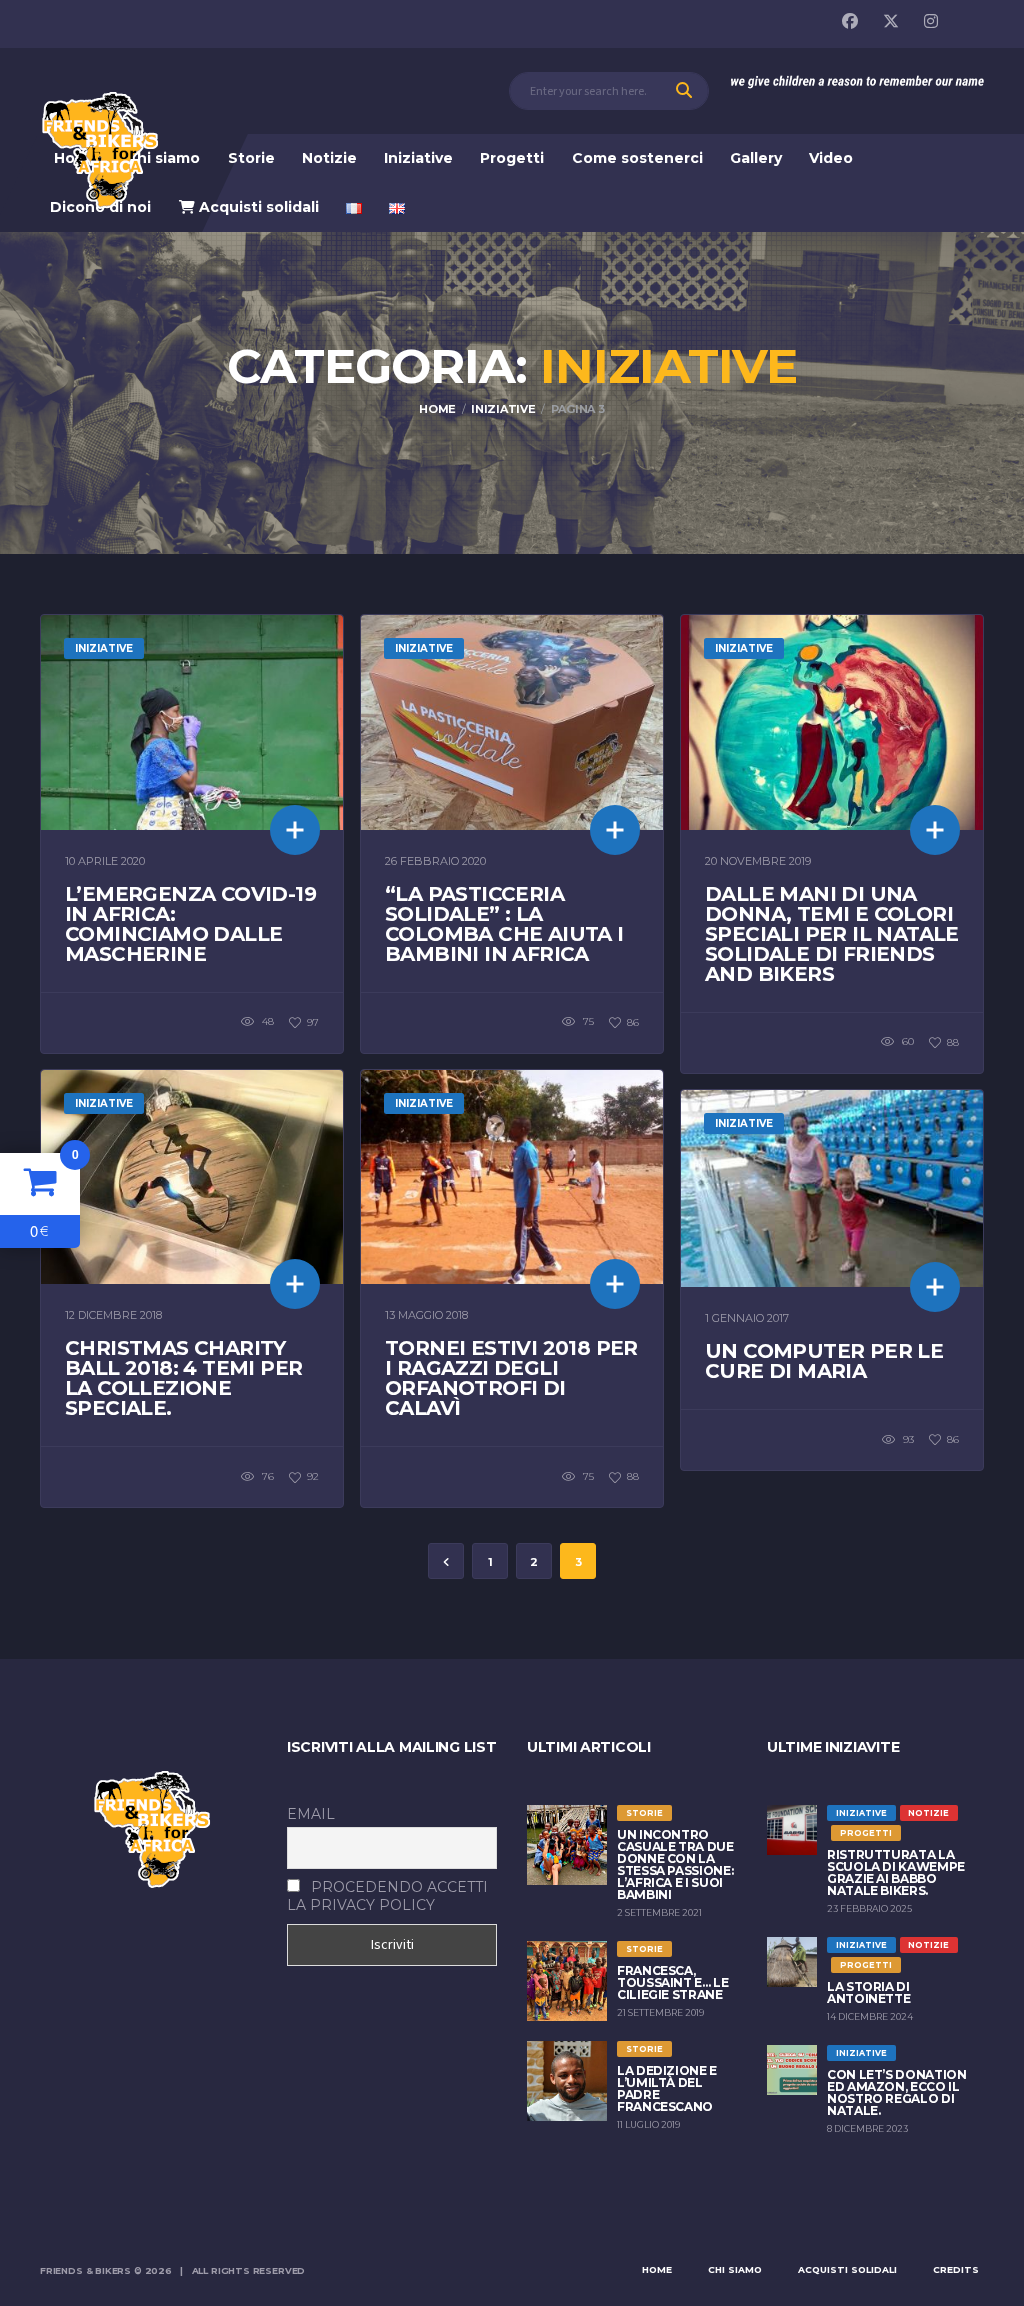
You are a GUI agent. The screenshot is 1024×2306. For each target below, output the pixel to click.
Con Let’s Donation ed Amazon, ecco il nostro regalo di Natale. (897, 2092)
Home (657, 2269)
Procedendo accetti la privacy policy (387, 1896)
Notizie (329, 158)
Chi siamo (163, 158)
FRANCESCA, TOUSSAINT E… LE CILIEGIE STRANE (673, 1982)
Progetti (512, 158)
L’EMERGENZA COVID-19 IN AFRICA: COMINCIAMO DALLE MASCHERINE (190, 924)
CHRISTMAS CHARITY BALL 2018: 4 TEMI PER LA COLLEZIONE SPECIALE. (183, 1378)
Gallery (756, 158)
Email (311, 1814)
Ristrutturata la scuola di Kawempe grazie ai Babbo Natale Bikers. (896, 1872)
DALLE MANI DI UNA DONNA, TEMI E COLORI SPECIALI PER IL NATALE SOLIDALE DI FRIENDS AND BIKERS (832, 934)
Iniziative (418, 158)
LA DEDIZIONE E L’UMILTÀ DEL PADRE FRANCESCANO (667, 2088)
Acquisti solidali (257, 207)
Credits (956, 2269)
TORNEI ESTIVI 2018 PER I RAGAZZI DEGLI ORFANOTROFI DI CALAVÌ (511, 1378)
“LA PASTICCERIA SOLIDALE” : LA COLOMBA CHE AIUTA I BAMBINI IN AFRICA (504, 924)
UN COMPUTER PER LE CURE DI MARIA (824, 1361)
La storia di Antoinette (868, 1992)
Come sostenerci (637, 158)
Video (831, 158)
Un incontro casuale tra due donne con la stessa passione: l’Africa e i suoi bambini (675, 1864)
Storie (251, 158)
